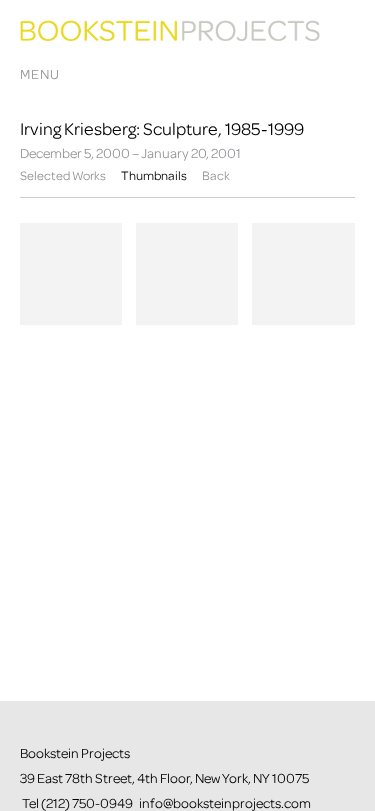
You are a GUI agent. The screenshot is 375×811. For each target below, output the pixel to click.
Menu (40, 74)
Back (216, 175)
